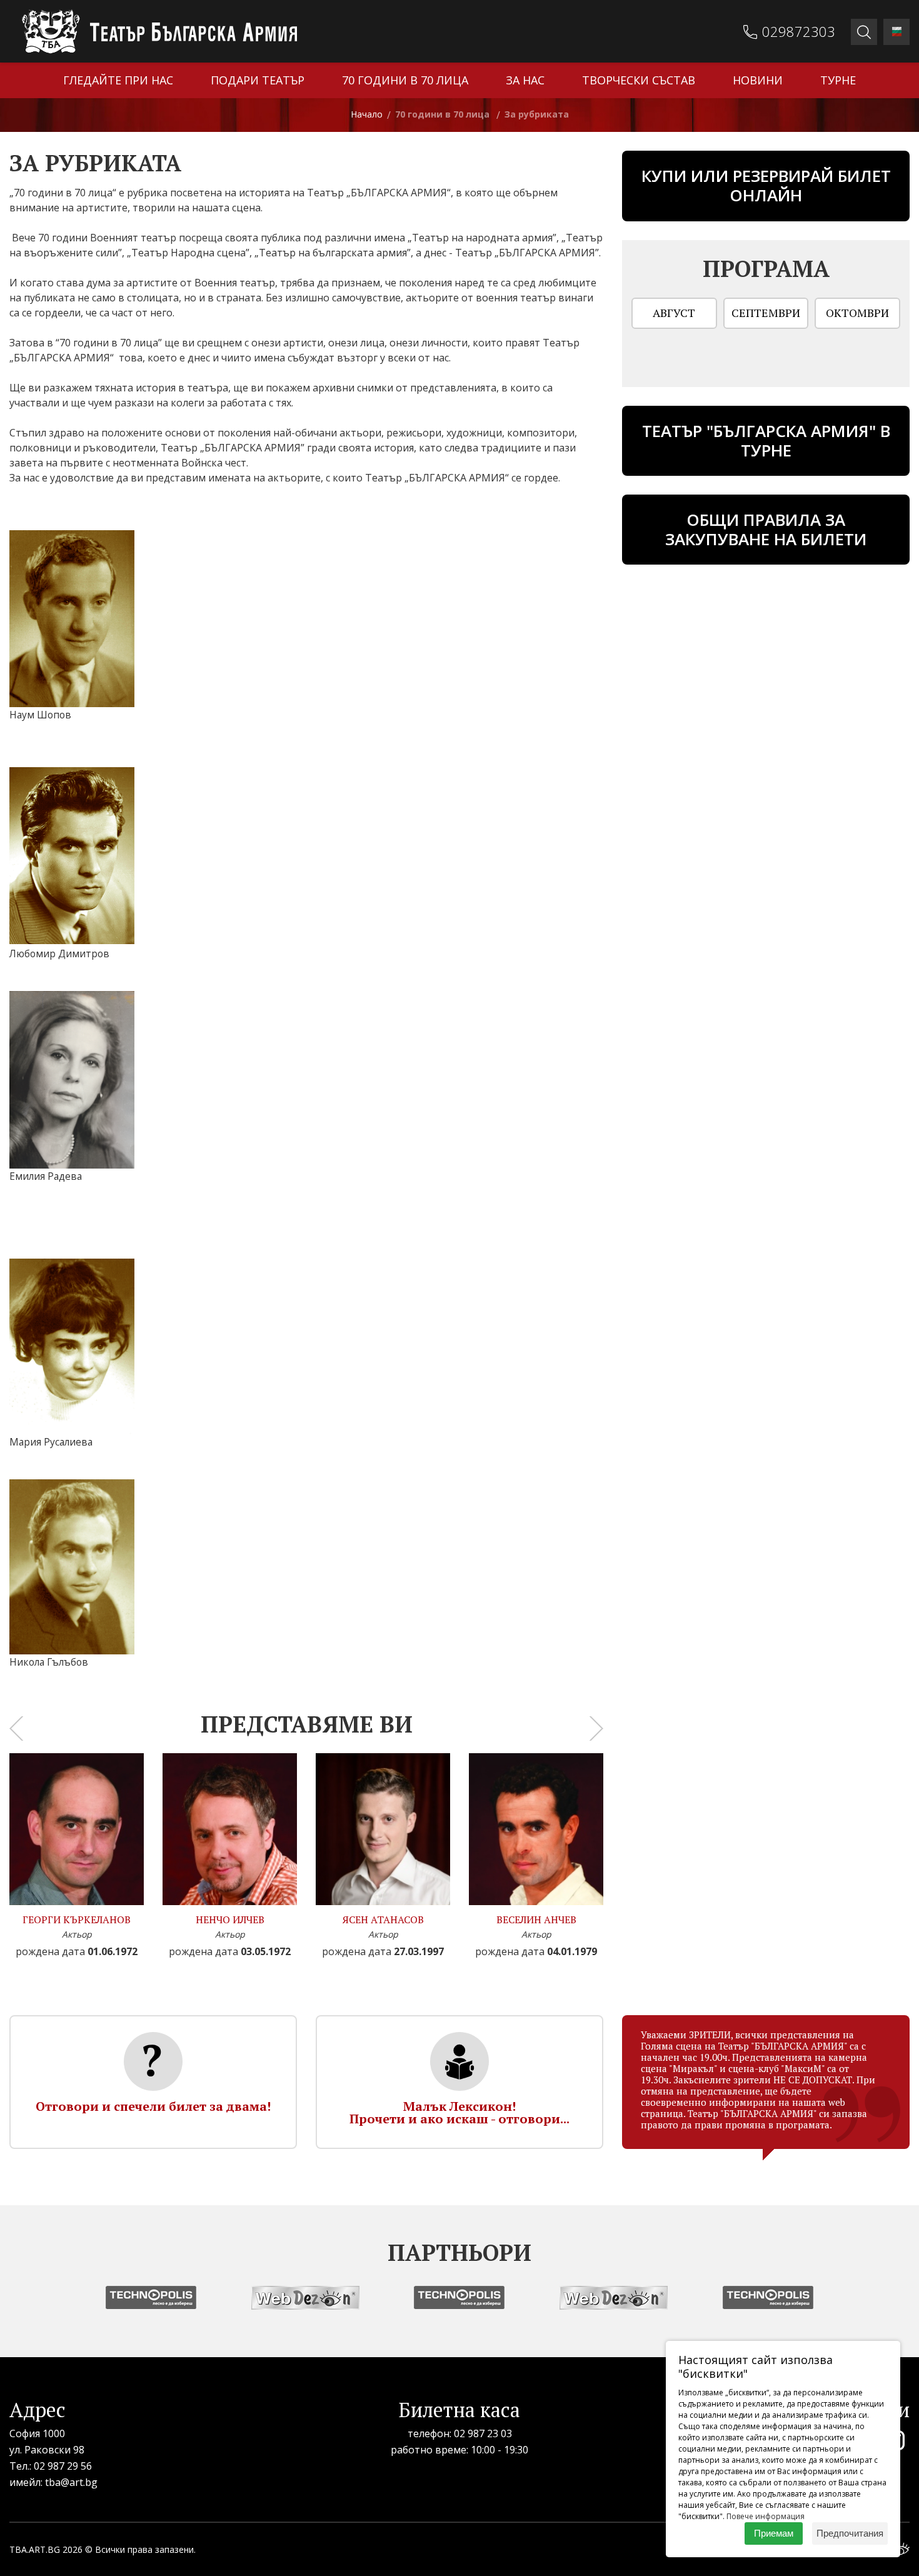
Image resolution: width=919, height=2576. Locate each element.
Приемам (774, 2533)
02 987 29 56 (63, 2466)
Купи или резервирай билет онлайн (766, 185)
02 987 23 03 (483, 2433)
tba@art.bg (71, 2482)
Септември (766, 313)
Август (674, 313)
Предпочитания (850, 2533)
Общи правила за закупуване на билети (766, 529)
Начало (367, 114)
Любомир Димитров (59, 953)
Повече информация (766, 2516)
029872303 (799, 31)
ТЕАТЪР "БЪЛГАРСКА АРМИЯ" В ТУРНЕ (766, 440)
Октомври (857, 313)
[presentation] (16, 1728)
